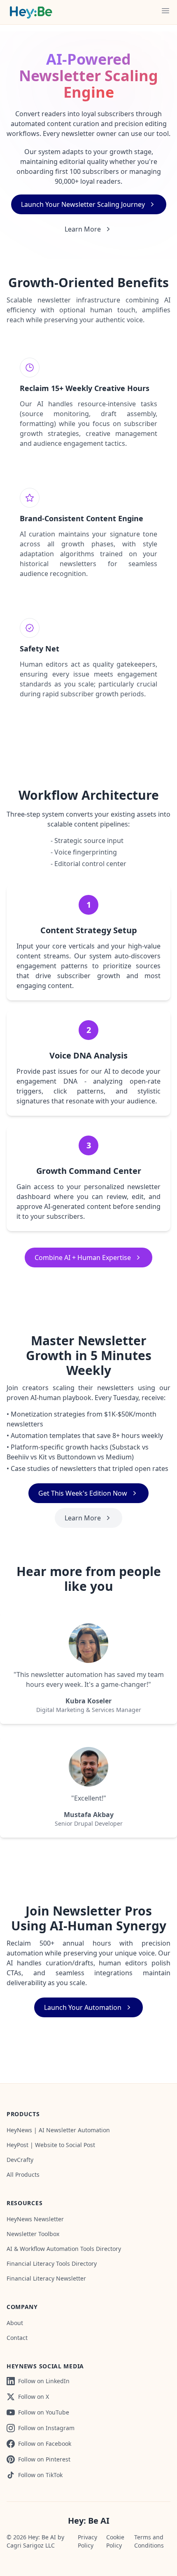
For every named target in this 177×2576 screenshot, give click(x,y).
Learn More (83, 229)
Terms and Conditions (149, 2541)
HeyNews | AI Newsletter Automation (58, 2130)
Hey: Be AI (89, 2521)
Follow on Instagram (46, 2428)
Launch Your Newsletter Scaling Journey (83, 204)
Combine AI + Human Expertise (83, 1258)
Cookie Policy (115, 2541)
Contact (17, 2338)
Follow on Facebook (45, 2444)
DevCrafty (20, 2160)
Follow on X (34, 2397)
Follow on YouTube (44, 2412)
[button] (165, 11)
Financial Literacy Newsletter (46, 2278)
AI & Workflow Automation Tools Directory (64, 2249)
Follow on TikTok (40, 2475)
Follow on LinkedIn (44, 2381)
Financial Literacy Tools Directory (52, 2263)
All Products (23, 2174)
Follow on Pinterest (44, 2459)
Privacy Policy (87, 2541)
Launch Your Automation (83, 2007)
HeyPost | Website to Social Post (51, 2145)
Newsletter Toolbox (33, 2234)
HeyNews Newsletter (35, 2219)
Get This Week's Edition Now (83, 1493)
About (15, 2323)
